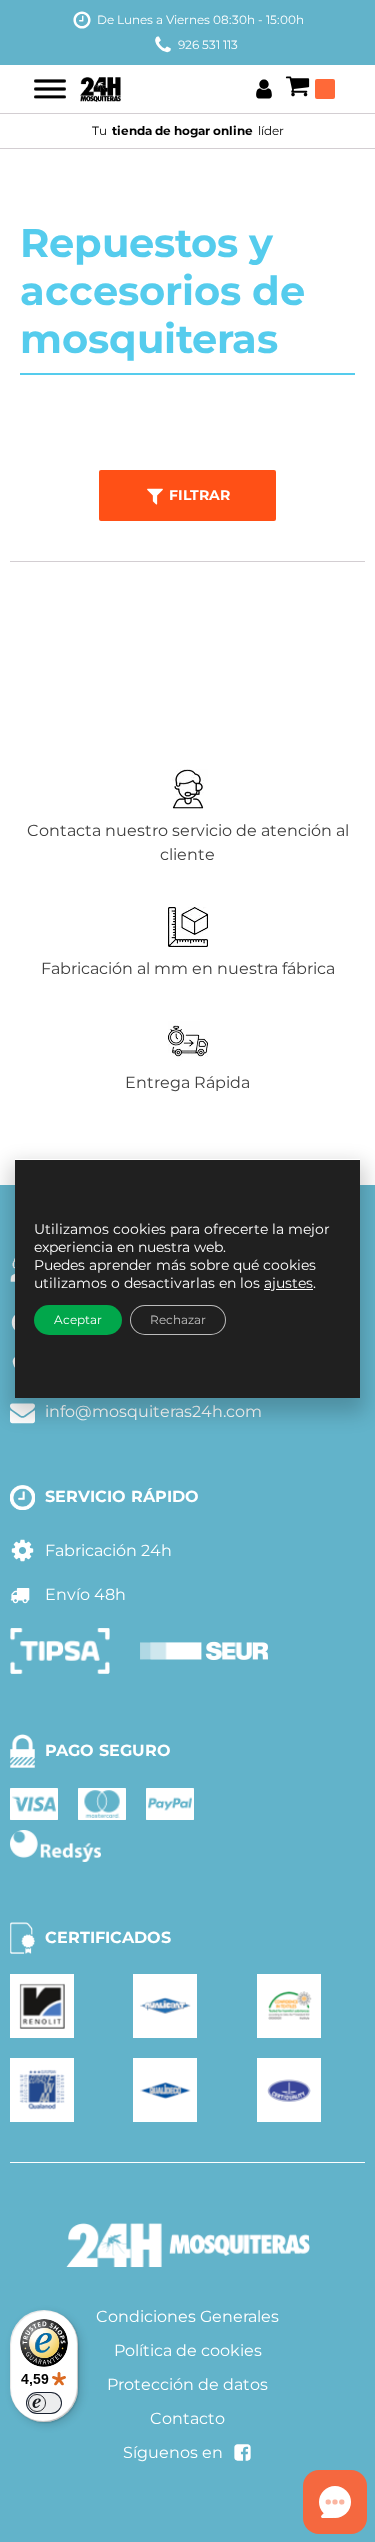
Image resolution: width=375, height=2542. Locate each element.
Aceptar (78, 1319)
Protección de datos (187, 2384)
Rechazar (178, 1319)
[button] (188, 495)
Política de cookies (188, 2350)
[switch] (44, 2403)
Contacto (187, 2418)
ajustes (288, 1283)
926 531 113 (208, 44)
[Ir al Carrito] (310, 89)
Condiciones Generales (187, 2316)
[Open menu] (50, 89)
